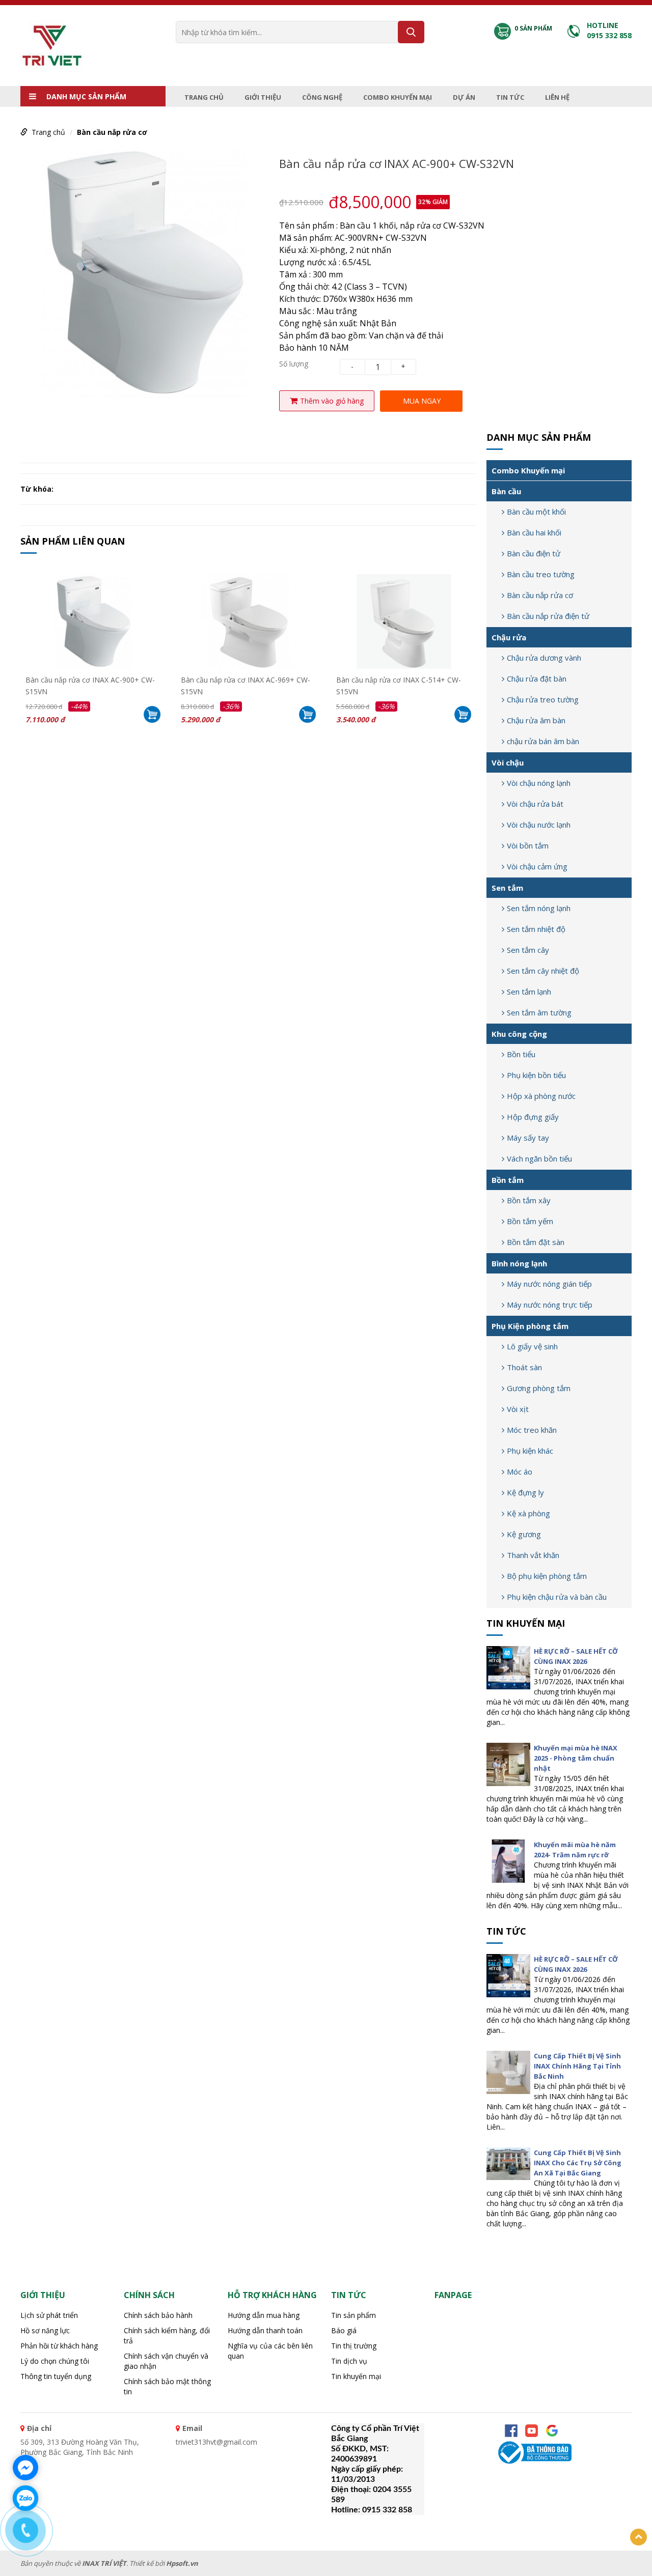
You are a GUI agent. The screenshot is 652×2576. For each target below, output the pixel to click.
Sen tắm (507, 888)
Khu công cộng (519, 1034)
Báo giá (344, 2330)
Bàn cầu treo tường (541, 574)
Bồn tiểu (521, 1054)
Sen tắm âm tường (539, 1012)
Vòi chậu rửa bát (535, 804)
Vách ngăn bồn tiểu (539, 1158)
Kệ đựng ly (525, 1492)
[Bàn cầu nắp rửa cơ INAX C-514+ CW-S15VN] (404, 621)
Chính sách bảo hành (158, 2315)
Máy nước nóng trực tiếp (550, 1305)
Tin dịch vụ (349, 2361)
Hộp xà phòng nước (541, 1096)
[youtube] (532, 2431)
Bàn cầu (506, 491)
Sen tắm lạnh (529, 992)
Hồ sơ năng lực (45, 2330)
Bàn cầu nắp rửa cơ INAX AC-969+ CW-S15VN (246, 685)
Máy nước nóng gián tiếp (549, 1284)
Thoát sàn (524, 1367)
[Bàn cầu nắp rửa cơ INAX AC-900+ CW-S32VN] (145, 273)
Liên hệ (557, 97)
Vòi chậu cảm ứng (537, 866)
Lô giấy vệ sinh (532, 1346)
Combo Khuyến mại (398, 97)
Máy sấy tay (528, 1138)
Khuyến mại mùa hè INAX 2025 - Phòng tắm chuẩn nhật (576, 1758)
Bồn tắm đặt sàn (536, 1242)
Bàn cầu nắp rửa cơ (112, 132)
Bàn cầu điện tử (534, 553)
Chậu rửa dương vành (544, 658)
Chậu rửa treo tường (543, 699)
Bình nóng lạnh (519, 1263)
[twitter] (552, 2431)
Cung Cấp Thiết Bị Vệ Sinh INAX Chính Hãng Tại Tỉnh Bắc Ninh (577, 2066)
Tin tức (510, 97)
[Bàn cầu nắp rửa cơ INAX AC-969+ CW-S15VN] (248, 621)
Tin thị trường (354, 2346)
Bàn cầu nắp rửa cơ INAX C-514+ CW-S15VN (399, 685)
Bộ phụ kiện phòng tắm (547, 1576)
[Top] (639, 2537)
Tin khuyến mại (526, 1623)
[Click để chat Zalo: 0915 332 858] (25, 2498)
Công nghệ (322, 97)
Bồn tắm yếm (530, 1221)
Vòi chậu (508, 762)
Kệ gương (524, 1534)
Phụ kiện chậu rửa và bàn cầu (557, 1597)
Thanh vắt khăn (533, 1555)
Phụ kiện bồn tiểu (536, 1075)
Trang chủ (204, 97)
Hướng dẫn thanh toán (265, 2330)
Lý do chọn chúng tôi (55, 2361)
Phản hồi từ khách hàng (59, 2346)
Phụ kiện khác (530, 1451)
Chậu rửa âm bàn (536, 720)
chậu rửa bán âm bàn (543, 741)
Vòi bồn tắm (528, 845)
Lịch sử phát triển (49, 2315)
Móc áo (520, 1471)
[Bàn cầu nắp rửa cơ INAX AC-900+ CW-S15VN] (93, 621)
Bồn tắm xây (529, 1200)
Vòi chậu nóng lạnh (539, 783)
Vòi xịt (518, 1409)
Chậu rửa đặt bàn (537, 678)
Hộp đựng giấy (533, 1117)
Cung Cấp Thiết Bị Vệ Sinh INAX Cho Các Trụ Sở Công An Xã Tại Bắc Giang (578, 2163)
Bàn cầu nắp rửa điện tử (548, 616)
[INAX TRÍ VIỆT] (52, 45)
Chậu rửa (509, 637)
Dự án (464, 97)
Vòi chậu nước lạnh (539, 825)
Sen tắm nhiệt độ (536, 929)
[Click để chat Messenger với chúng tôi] (25, 2468)
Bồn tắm (508, 1180)
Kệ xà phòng (528, 1513)
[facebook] (511, 2431)
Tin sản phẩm (354, 2315)
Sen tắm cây (528, 950)
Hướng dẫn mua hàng (264, 2315)
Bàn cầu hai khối (534, 532)
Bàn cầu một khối (536, 512)
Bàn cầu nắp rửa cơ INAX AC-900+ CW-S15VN (90, 685)
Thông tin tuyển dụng (56, 2376)
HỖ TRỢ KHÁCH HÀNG (272, 2295)
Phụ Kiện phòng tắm (530, 1326)
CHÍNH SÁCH (149, 2295)
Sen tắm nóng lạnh (539, 908)
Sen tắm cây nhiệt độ (543, 971)
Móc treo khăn (532, 1430)
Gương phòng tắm (539, 1388)
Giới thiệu (263, 97)
